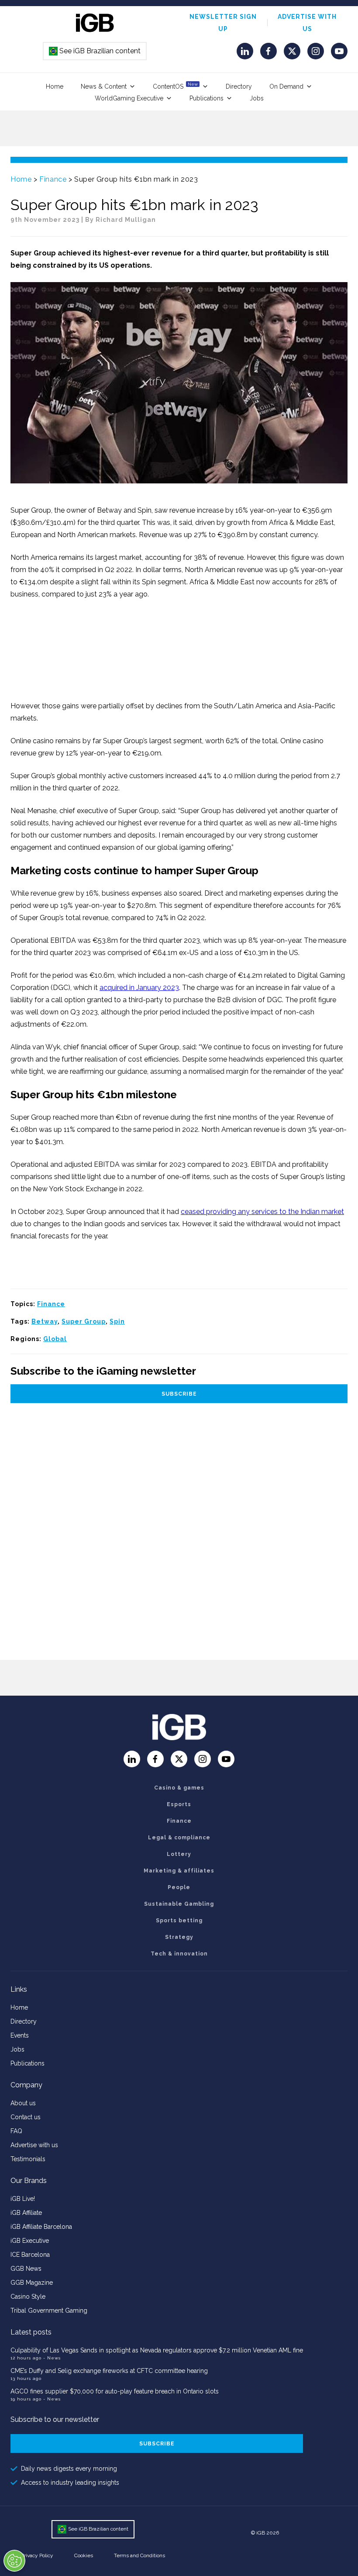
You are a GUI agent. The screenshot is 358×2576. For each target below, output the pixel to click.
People (179, 1887)
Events (20, 2035)
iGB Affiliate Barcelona (41, 2227)
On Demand (286, 86)
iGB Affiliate (26, 2213)
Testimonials (28, 2159)
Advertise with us (34, 2145)
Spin (117, 1321)
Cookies (84, 2555)
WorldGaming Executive (129, 98)
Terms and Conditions (139, 2555)
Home (55, 86)
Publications (207, 98)
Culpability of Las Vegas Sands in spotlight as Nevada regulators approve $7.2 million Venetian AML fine (157, 2350)
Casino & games (179, 1788)
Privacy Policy (37, 2555)
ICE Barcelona (30, 2255)
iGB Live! (23, 2199)
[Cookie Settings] (14, 2561)
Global (55, 1339)
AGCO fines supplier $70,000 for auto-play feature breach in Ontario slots (115, 2391)
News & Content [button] (104, 86)
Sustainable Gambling (179, 1904)
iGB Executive (30, 2241)
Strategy (179, 1937)
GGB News (26, 2269)
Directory (239, 86)
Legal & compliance (179, 1838)
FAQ (16, 2131)
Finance (53, 179)
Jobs (257, 98)
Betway (45, 1321)
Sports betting (179, 1921)
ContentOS (175, 86)
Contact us (26, 2117)
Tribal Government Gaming (49, 2310)
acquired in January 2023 (139, 988)
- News (52, 2358)
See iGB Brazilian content (95, 51)
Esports (179, 1804)
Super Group (84, 1321)
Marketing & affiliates (179, 1871)
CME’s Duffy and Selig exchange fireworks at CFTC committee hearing (109, 2371)
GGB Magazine (32, 2283)
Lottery (179, 1854)
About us (23, 2103)
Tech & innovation (179, 1954)
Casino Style (28, 2297)
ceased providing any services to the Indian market (262, 1212)
